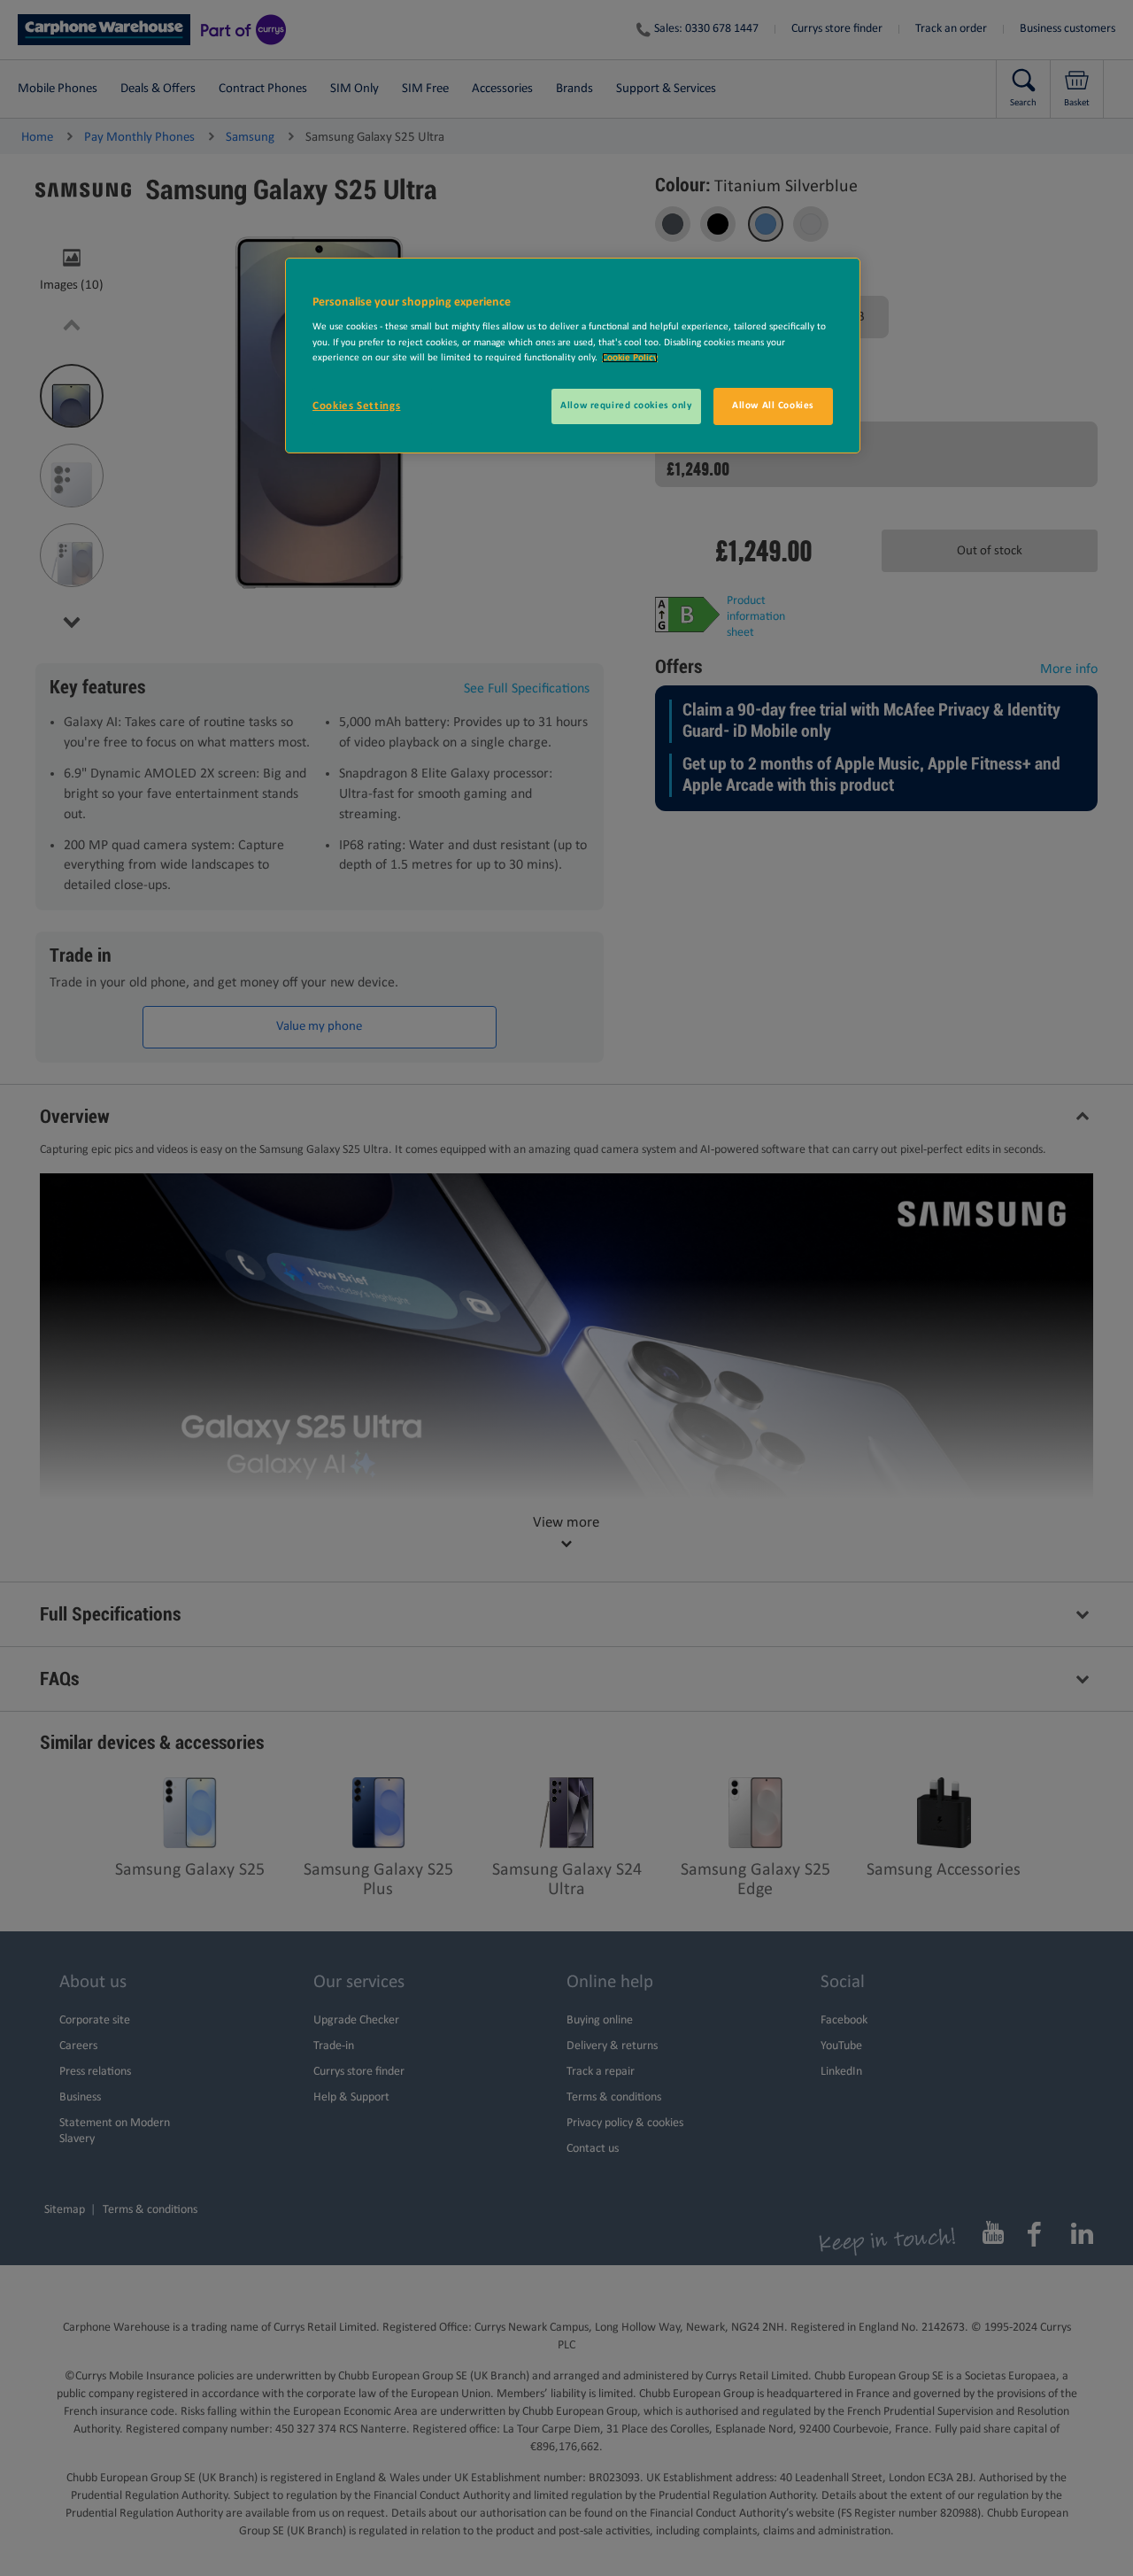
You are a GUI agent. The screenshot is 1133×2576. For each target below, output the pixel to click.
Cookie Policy (630, 358)
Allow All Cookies (773, 406)
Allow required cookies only (626, 406)
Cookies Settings (356, 406)
